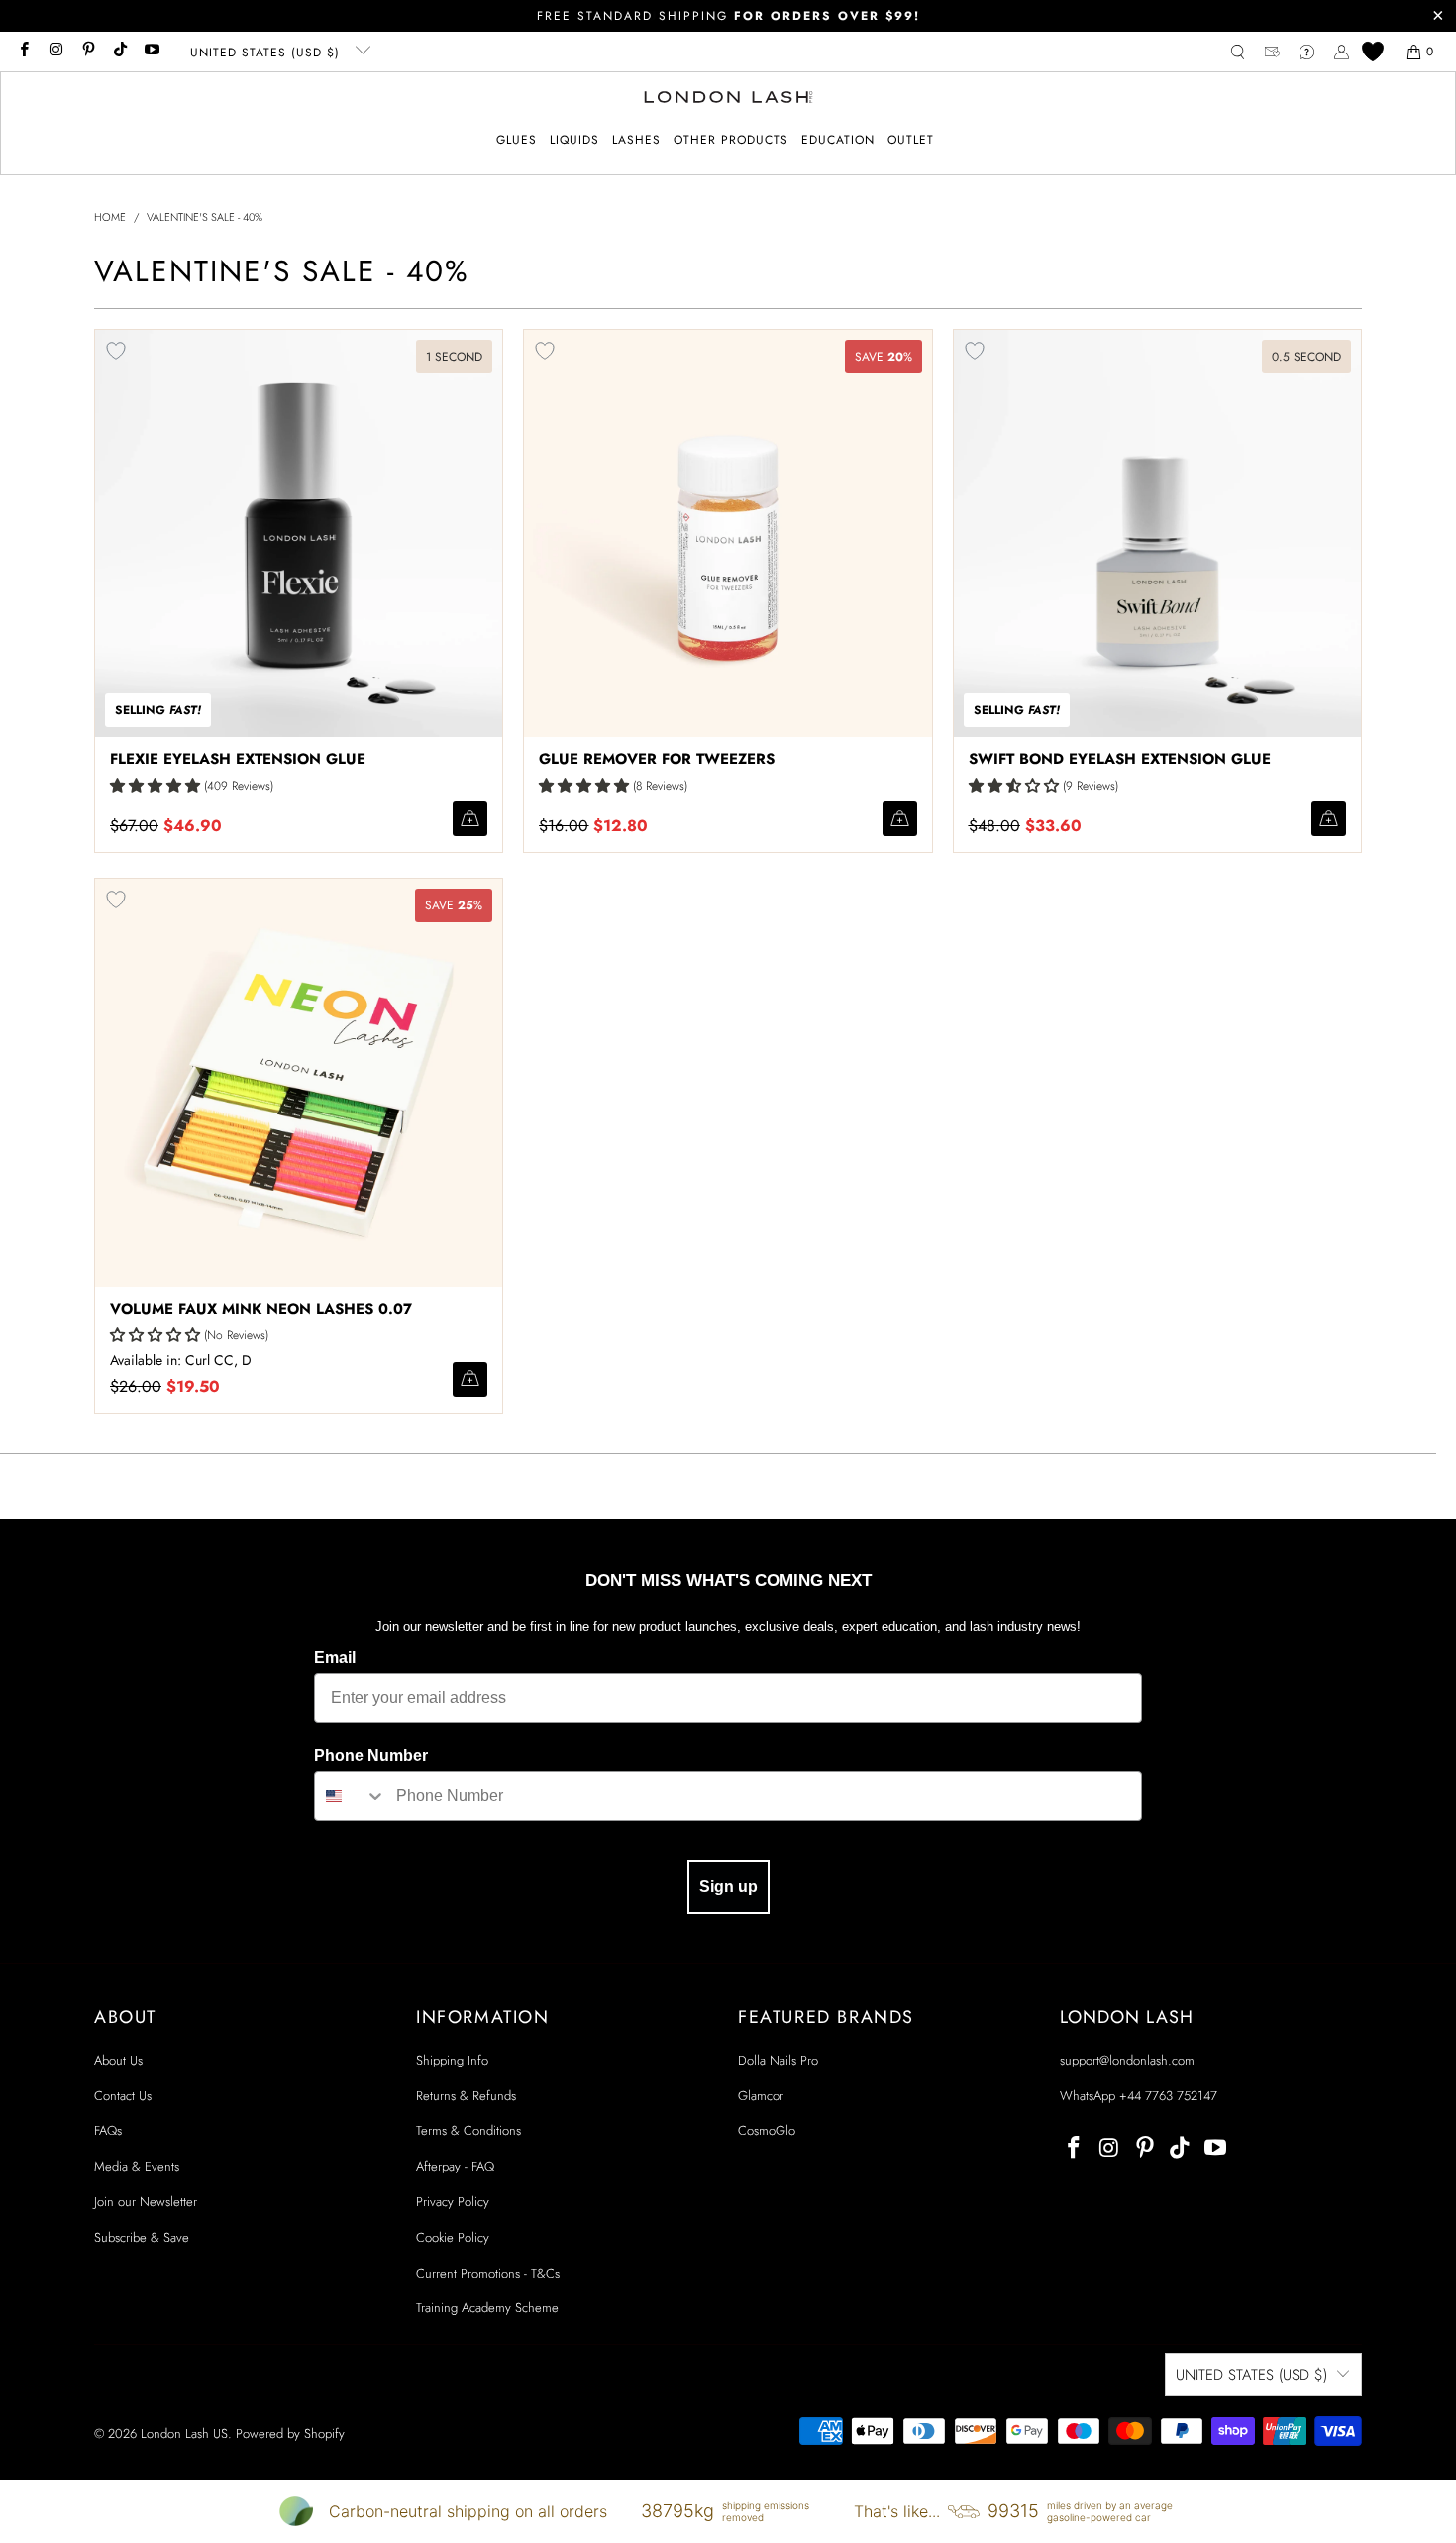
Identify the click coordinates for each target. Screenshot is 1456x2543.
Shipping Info (452, 2060)
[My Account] (1342, 52)
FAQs (108, 2130)
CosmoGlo (767, 2130)
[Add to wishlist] (116, 351)
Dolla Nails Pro (778, 2060)
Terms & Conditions (468, 2130)
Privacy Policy (453, 2202)
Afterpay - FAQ (455, 2166)
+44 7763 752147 (1168, 2096)
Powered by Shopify (290, 2434)
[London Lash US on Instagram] (55, 52)
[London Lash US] (728, 99)
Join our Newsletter (146, 2202)
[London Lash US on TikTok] (119, 52)
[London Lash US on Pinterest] (88, 52)
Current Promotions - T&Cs (488, 2273)
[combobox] (351, 1796)
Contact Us (123, 2096)
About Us (118, 2060)
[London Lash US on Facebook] (23, 52)
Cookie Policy (453, 2237)
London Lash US (184, 2434)
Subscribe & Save (142, 2237)
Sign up (728, 1887)
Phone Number (371, 1756)
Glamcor (761, 2096)
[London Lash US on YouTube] (151, 52)
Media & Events (137, 2166)
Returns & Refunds (466, 2096)
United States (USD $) (267, 53)
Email (335, 1658)
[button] (517, 140)
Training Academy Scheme (487, 2308)
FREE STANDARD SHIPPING (728, 16)
